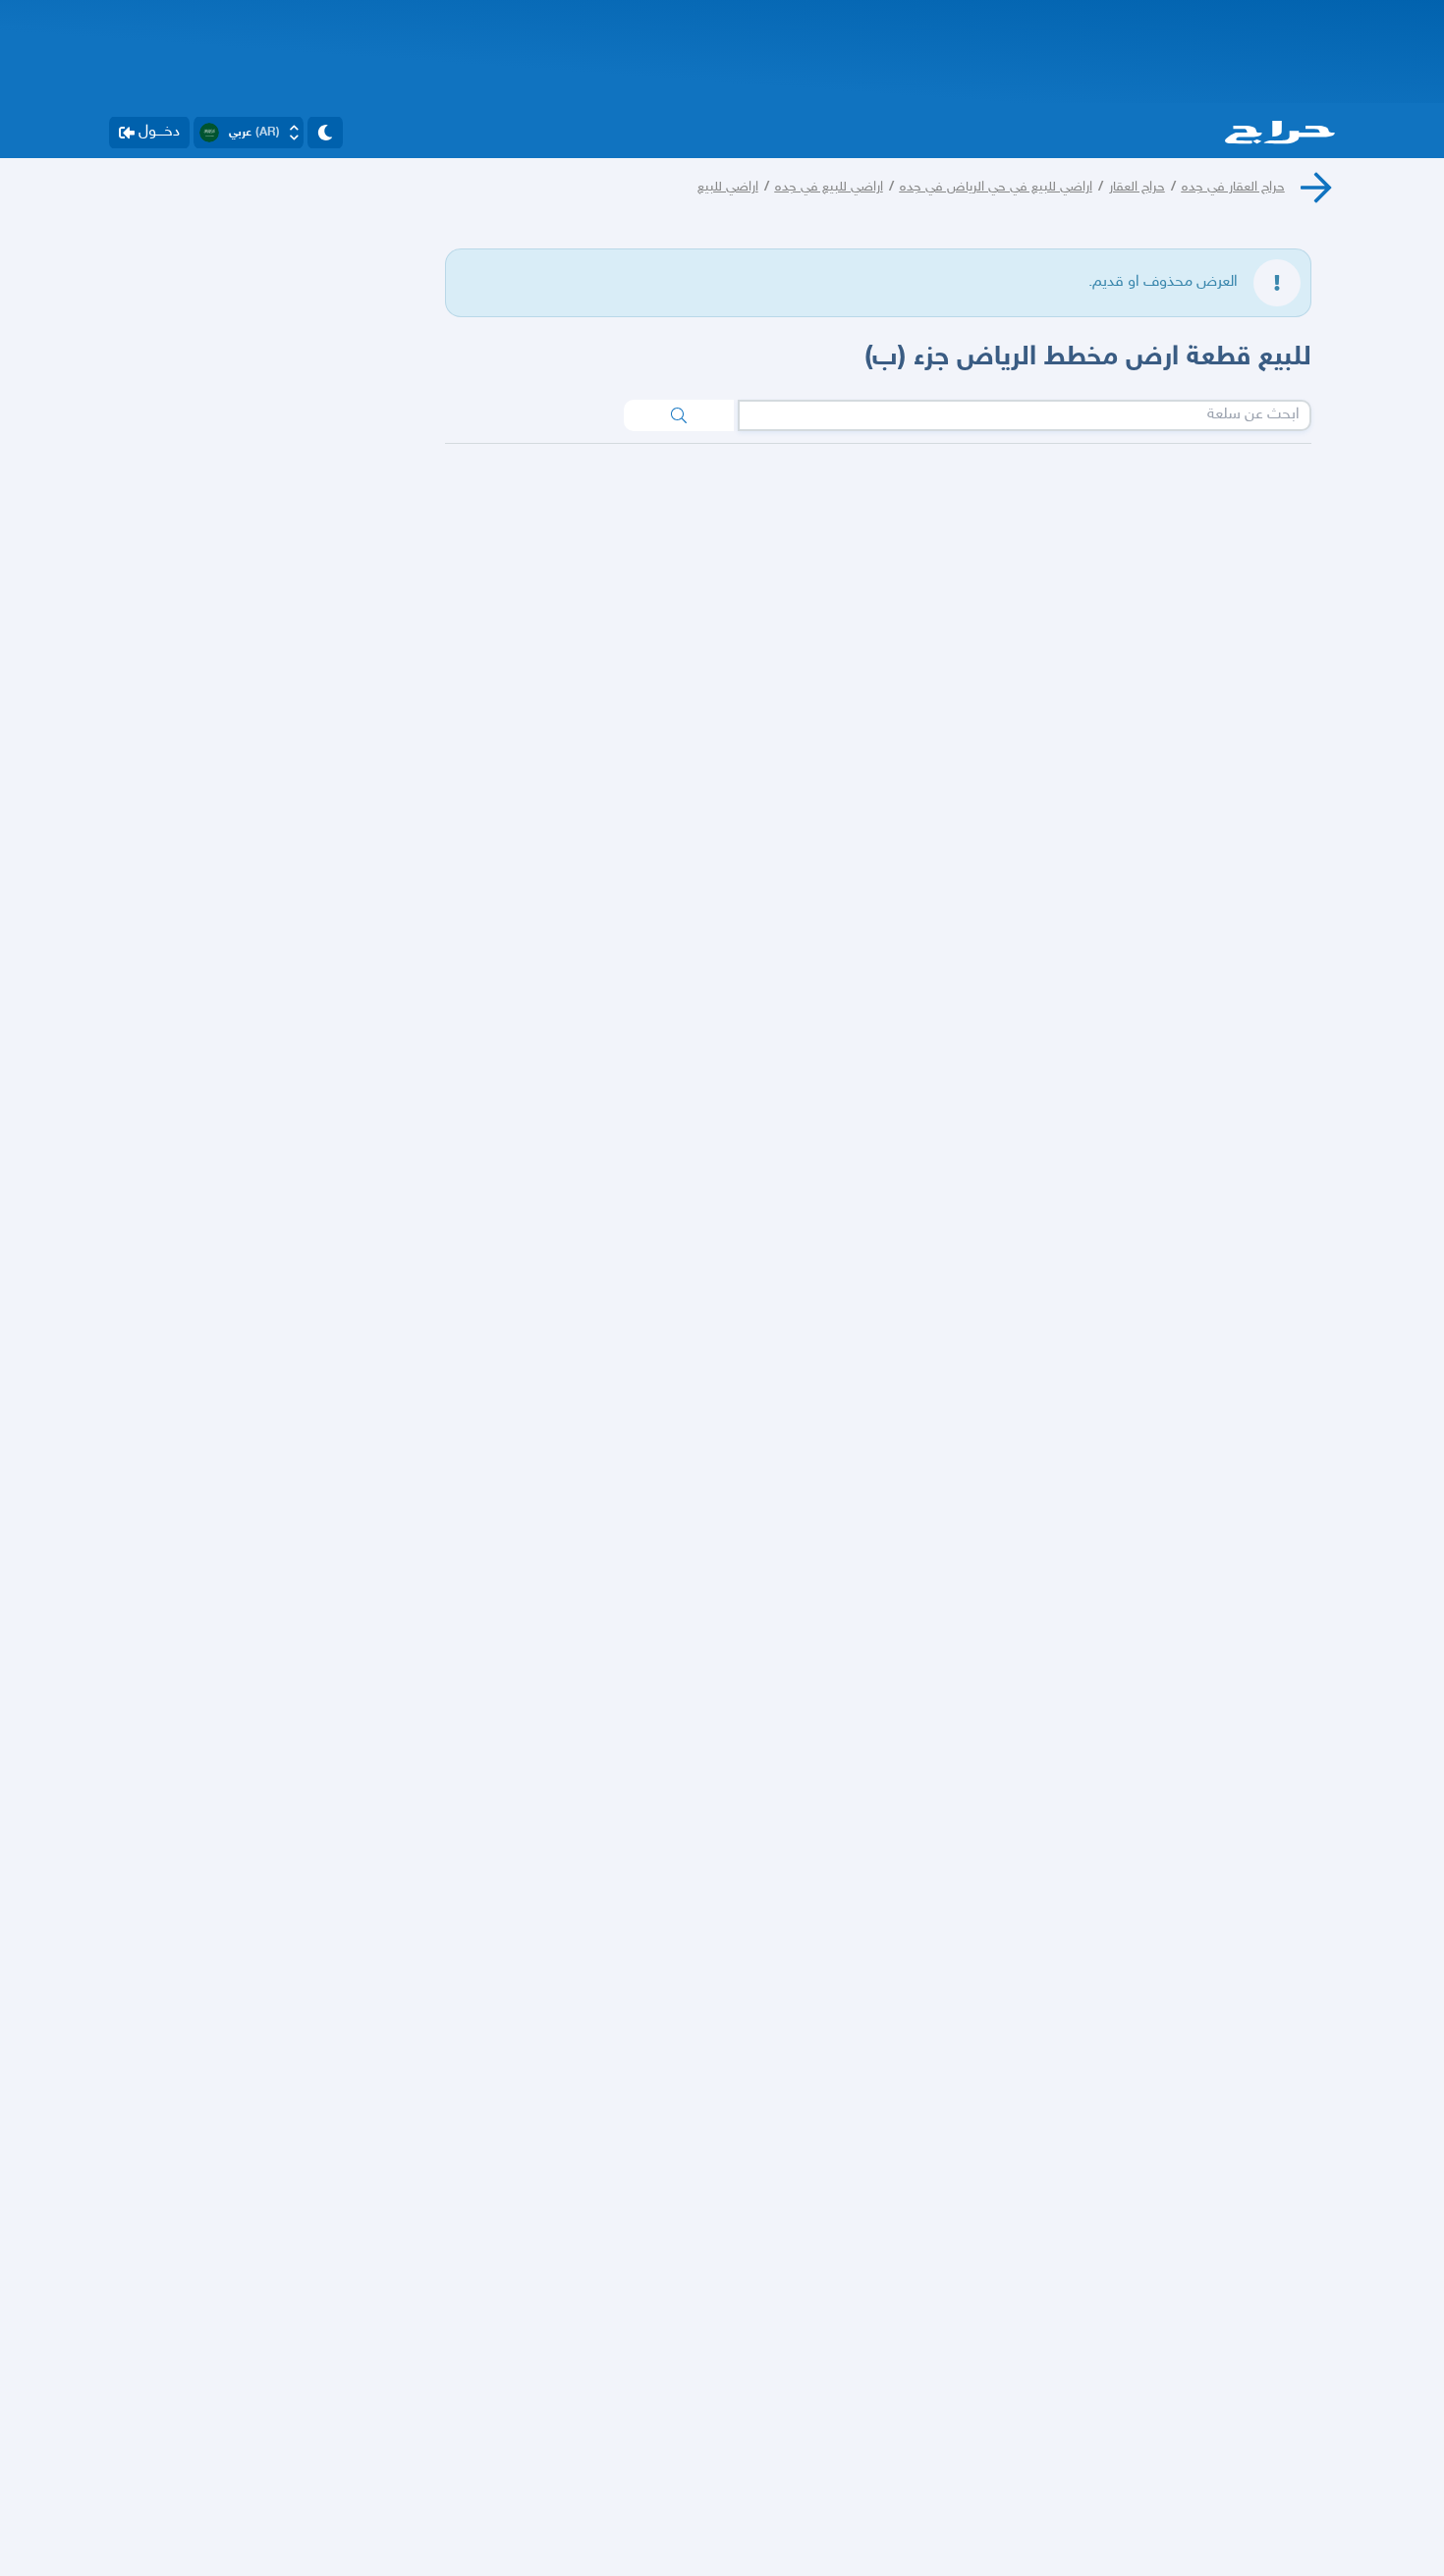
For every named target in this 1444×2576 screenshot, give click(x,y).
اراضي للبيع (728, 187)
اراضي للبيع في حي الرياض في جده (996, 187)
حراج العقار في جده (1233, 187)
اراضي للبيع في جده (829, 187)
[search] (679, 415)
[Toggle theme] (325, 133)
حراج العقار (1137, 187)
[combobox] (1025, 415)
